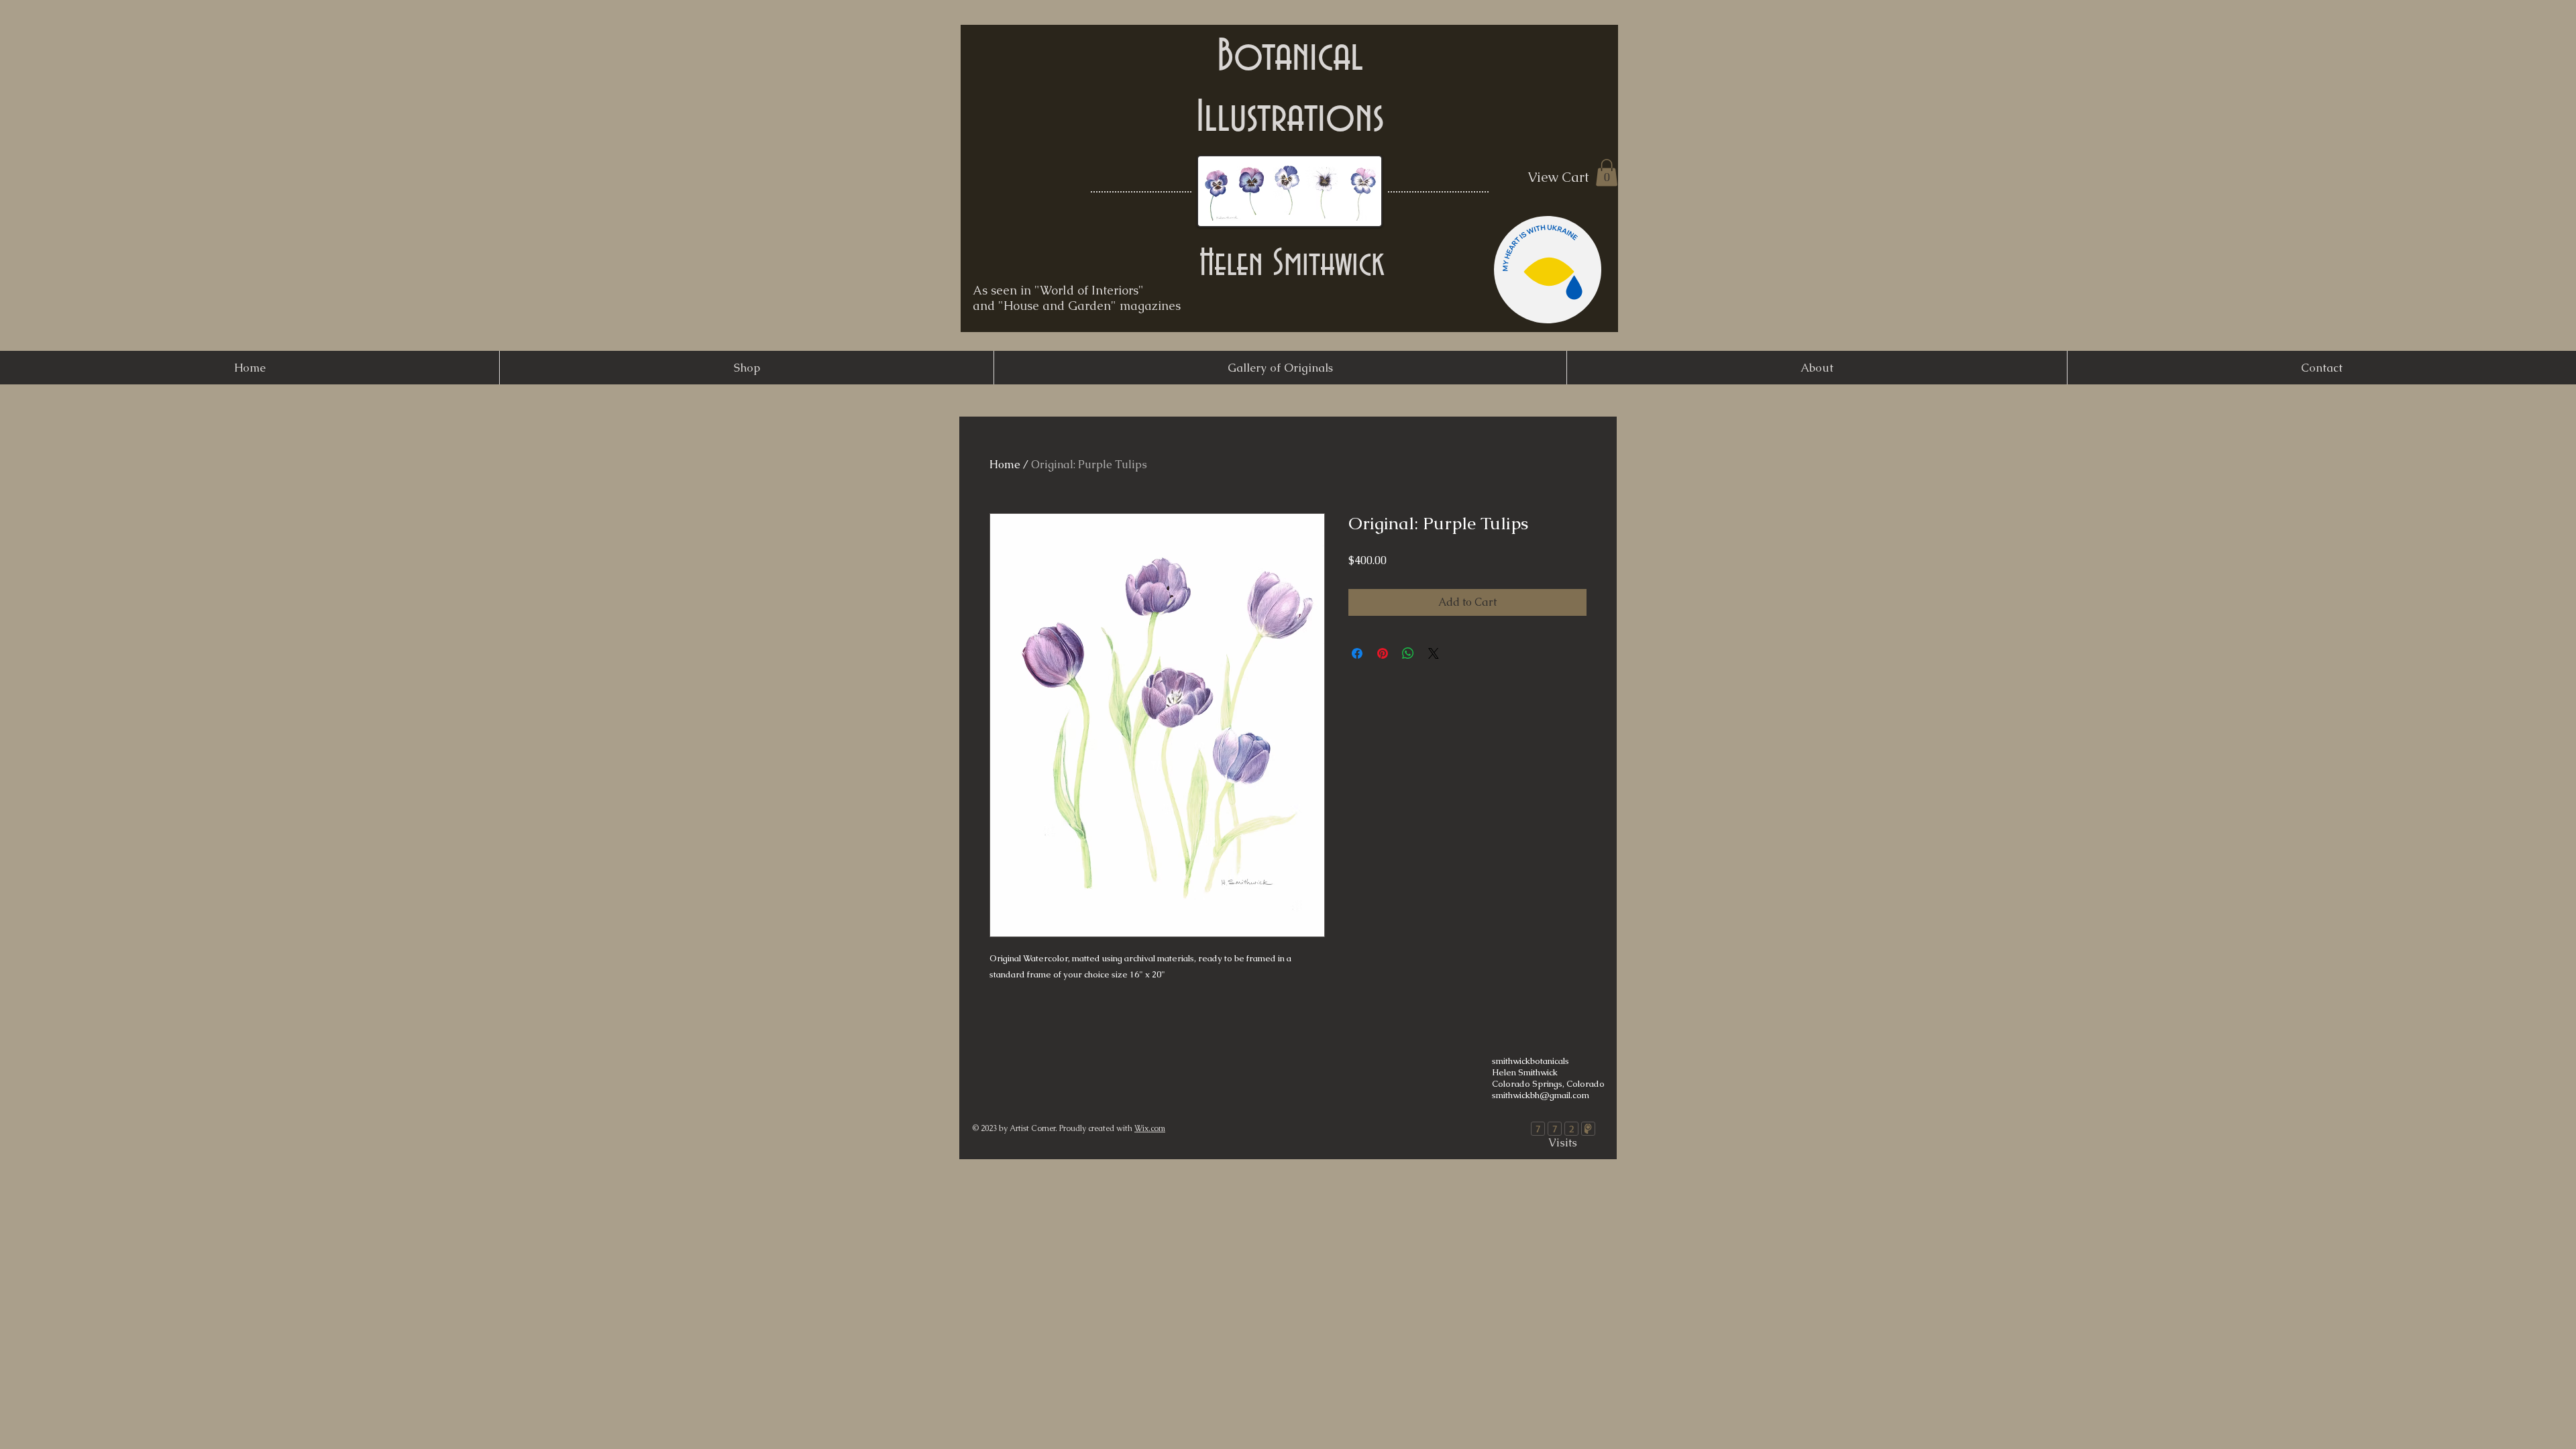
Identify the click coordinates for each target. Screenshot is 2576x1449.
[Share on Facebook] (1357, 653)
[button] (1607, 173)
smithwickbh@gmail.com (1541, 1095)
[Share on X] (1434, 653)
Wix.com (1150, 1128)
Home (1005, 465)
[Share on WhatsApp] (1408, 653)
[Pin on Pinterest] (1383, 653)
